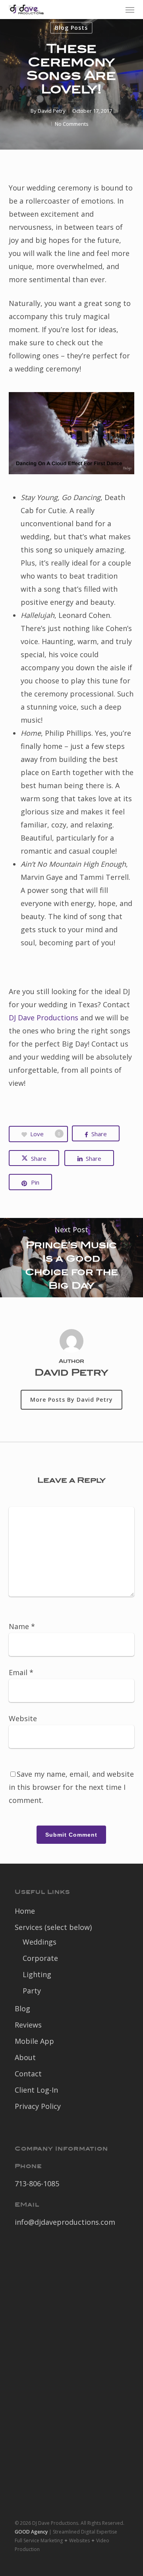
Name (22, 1626)
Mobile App (34, 2041)
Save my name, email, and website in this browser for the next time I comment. (71, 1787)
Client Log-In (36, 2090)
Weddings (40, 1942)
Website (23, 1718)
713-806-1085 (37, 2184)
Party (32, 1991)
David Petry (52, 111)
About (25, 2057)
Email (21, 1672)
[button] (130, 10)
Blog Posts (71, 28)
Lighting (37, 1974)
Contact (28, 2074)
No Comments (72, 124)
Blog (22, 2008)
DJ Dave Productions (43, 1018)
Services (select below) (53, 1927)
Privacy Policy (38, 2106)
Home (25, 1911)
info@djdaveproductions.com (65, 2222)
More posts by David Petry (71, 1400)
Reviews (28, 2025)
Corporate (40, 1958)
